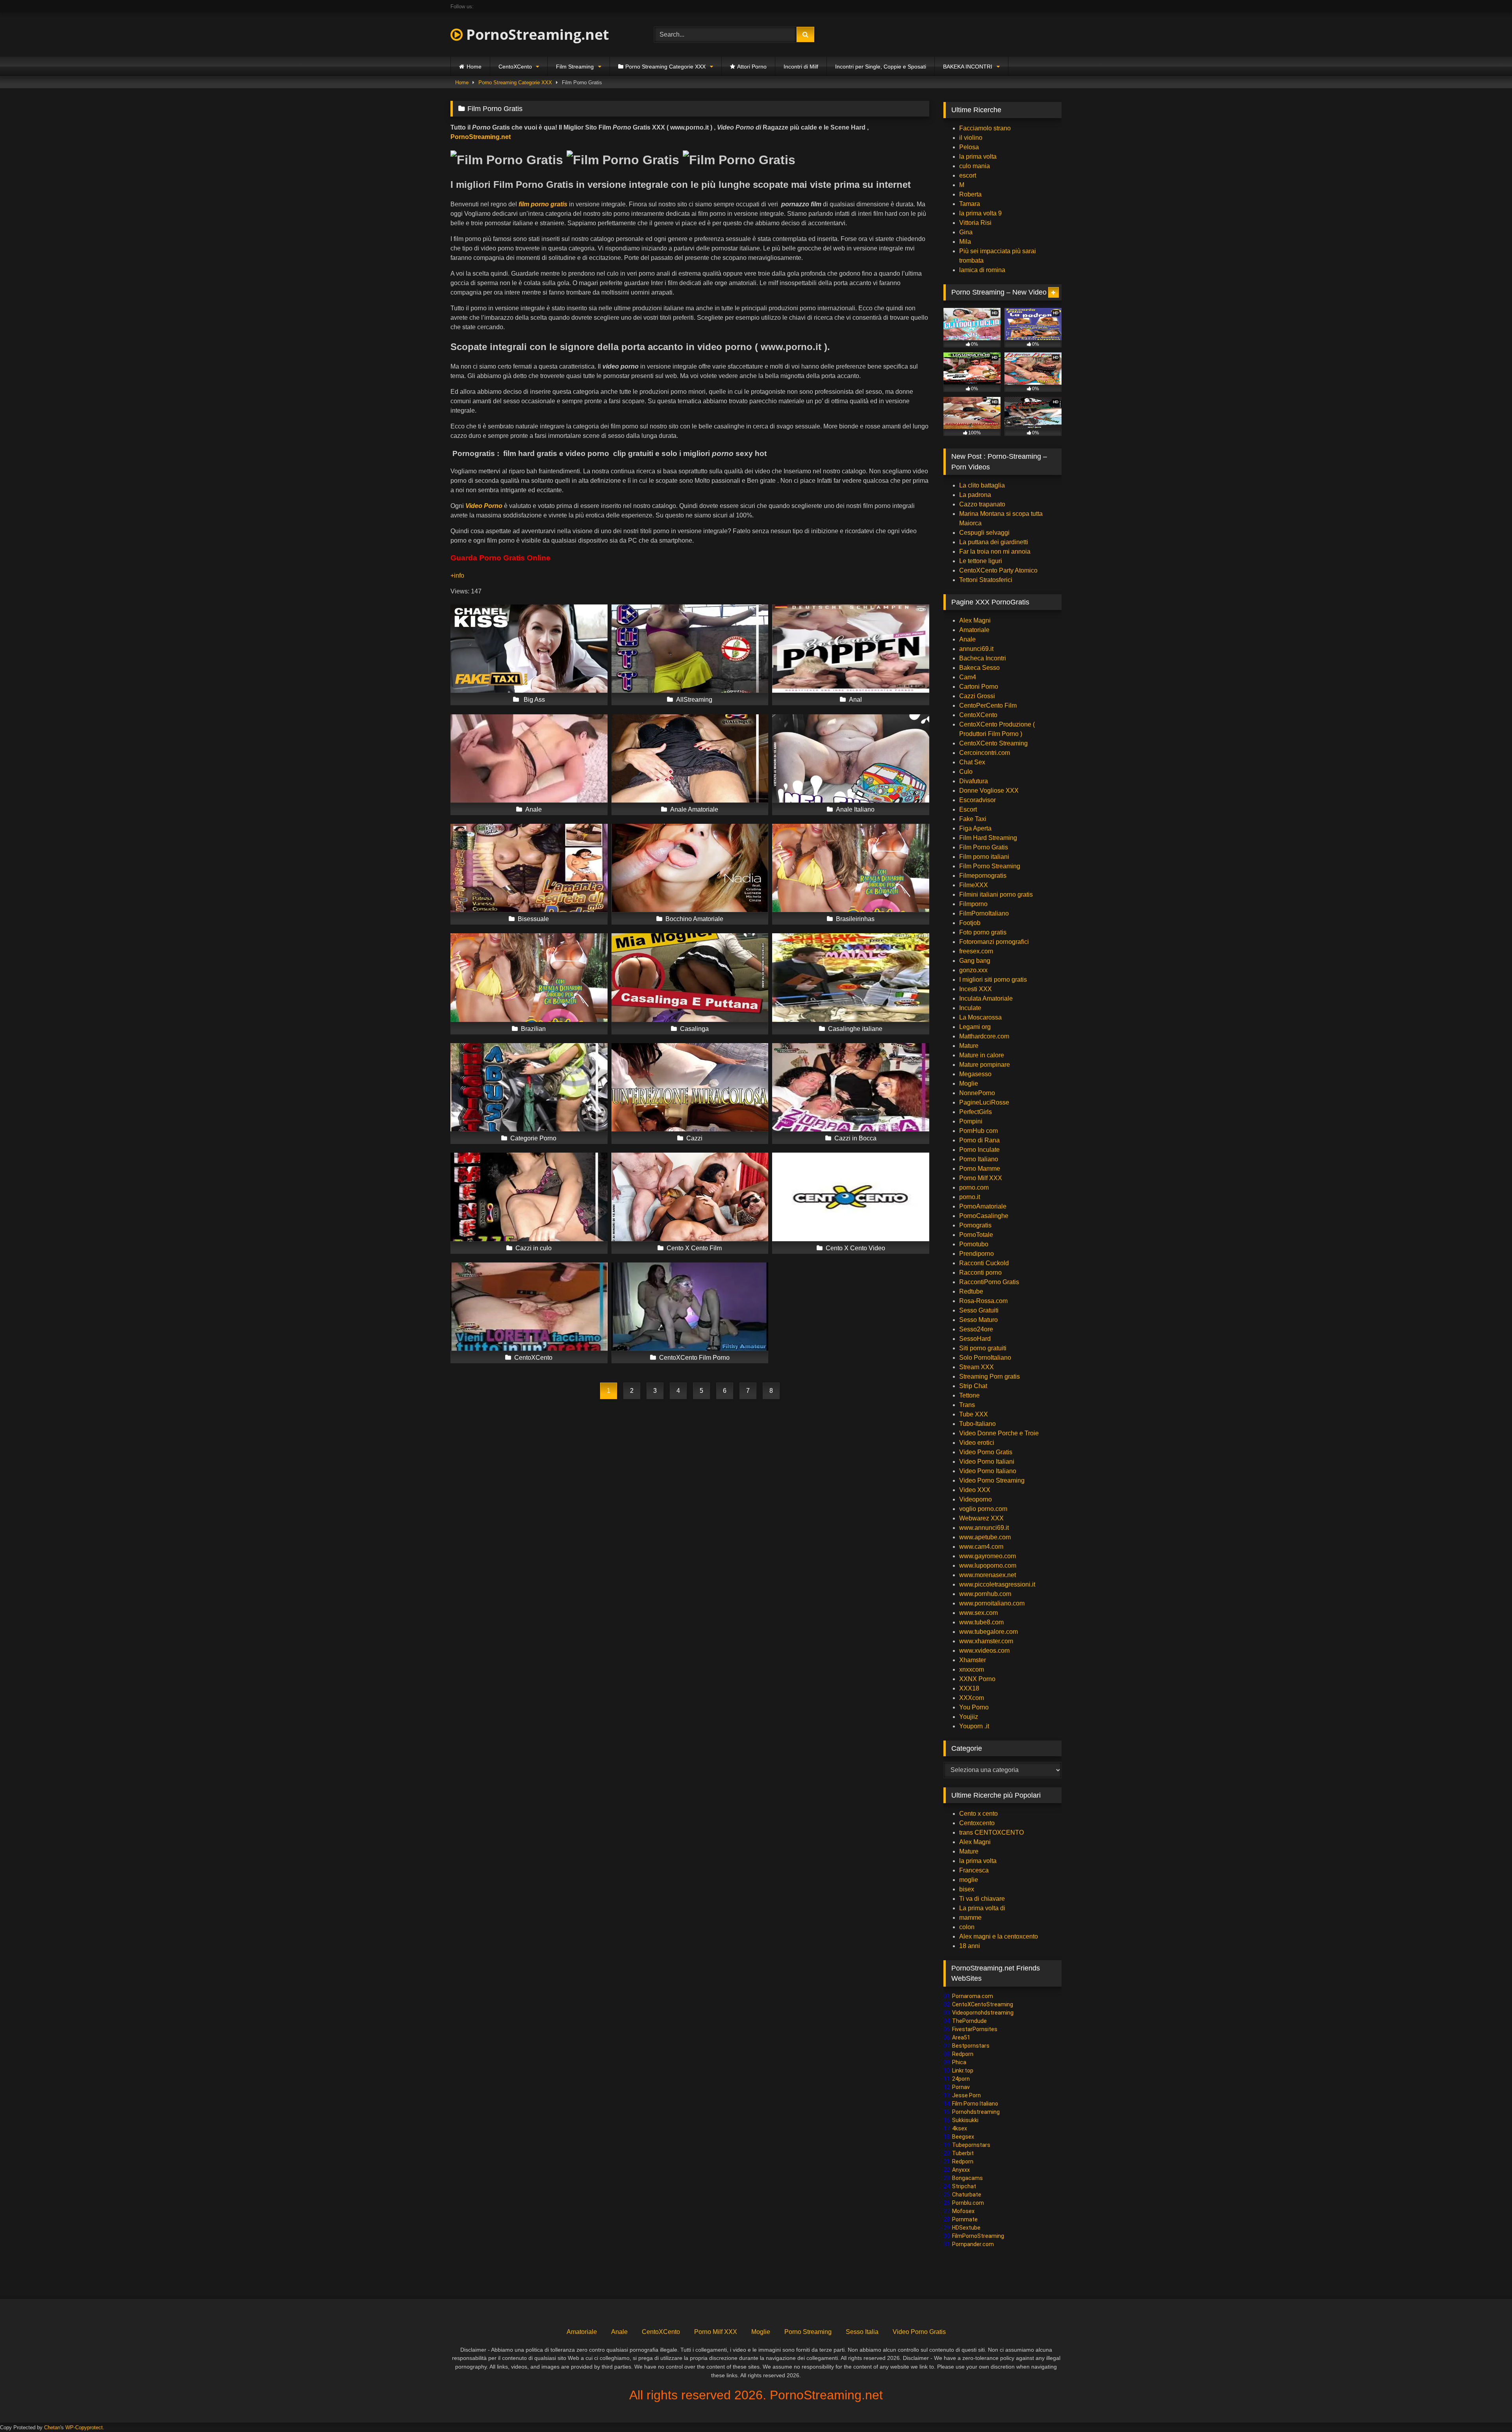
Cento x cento (978, 1814)
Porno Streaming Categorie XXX (665, 67)
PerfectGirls (976, 1112)
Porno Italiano (979, 1159)
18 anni (970, 1946)
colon (967, 1927)
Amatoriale (974, 630)
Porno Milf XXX (981, 1178)
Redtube (971, 1291)
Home (474, 67)
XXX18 (969, 1688)
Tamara (970, 204)
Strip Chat (973, 1386)
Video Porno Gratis (986, 1452)
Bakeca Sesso (979, 668)
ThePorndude (969, 2021)
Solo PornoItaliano (985, 1358)
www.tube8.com (981, 1622)
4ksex (960, 2128)
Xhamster (973, 1660)
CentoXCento (515, 67)
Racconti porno (980, 1273)
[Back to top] (1488, 2409)
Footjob (970, 923)
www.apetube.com (985, 1537)
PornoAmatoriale (983, 1206)
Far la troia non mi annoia (995, 551)
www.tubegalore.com (989, 1632)
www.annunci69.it (984, 1528)
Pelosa (969, 147)
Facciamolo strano (985, 128)
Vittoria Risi (975, 223)
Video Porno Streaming (992, 1480)
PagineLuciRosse (984, 1102)
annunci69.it (976, 649)
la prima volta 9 (980, 213)
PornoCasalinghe (984, 1216)
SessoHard (975, 1339)
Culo (966, 772)
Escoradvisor (977, 800)
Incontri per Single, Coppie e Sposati (881, 67)
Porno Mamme (980, 1169)
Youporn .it (974, 1726)
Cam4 (968, 677)
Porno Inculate (979, 1150)
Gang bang (975, 961)
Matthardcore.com (984, 1036)
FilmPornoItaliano (984, 913)
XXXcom (972, 1698)
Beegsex (963, 2137)
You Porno (974, 1707)
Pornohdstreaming (976, 2112)
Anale (967, 639)
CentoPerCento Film (988, 705)
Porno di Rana (979, 1140)
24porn (961, 2079)
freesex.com (976, 951)
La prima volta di (982, 1908)
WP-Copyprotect (84, 2427)
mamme (970, 1918)
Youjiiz (969, 1717)
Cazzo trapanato (982, 504)
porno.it (970, 1197)
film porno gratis (543, 204)
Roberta (970, 194)
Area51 (961, 2037)
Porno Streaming (808, 2332)
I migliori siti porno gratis (993, 980)
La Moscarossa (980, 1017)
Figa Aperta (975, 828)
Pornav (961, 2087)
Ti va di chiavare (982, 1899)
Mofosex (963, 2211)
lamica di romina (982, 270)
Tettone (969, 1395)
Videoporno (976, 1499)
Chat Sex (972, 762)
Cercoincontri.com (985, 753)
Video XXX (975, 1490)
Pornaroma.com (973, 1996)
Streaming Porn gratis (989, 1376)
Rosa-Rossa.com (983, 1301)
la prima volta (978, 157)
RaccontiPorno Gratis (989, 1282)
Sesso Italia (862, 2332)
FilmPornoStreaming (978, 2236)
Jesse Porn (966, 2095)
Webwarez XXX (981, 1518)
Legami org (975, 1027)
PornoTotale (976, 1235)
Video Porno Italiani (987, 1462)
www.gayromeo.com (988, 1556)
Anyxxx (961, 2170)
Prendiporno (976, 1254)
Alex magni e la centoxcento (999, 1936)
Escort (968, 809)
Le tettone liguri (981, 561)
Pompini (971, 1121)
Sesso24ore (976, 1329)
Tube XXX (974, 1414)
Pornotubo (974, 1244)
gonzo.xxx (973, 970)
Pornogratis (975, 1225)
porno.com (974, 1187)
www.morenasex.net (988, 1575)
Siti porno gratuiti (983, 1348)
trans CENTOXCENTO (991, 1832)
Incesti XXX (976, 989)
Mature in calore (982, 1055)
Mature (969, 1046)
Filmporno (973, 904)
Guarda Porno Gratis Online (500, 558)
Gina (966, 232)
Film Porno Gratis (984, 847)
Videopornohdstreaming (983, 2013)
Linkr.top (963, 2071)
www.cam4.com (981, 1547)
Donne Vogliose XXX (989, 791)
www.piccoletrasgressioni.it (997, 1584)
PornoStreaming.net (536, 34)
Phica (959, 2062)
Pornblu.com (968, 2203)
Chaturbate (967, 2195)
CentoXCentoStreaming (983, 2004)
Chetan (52, 2427)
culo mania (975, 166)
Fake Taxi (973, 819)
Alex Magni (975, 620)
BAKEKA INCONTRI (968, 67)
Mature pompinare (985, 1065)
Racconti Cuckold (984, 1263)
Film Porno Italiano (975, 2104)
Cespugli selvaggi (984, 533)
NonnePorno (977, 1093)
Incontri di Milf (801, 67)
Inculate (970, 1008)
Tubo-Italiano (977, 1424)
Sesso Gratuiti (979, 1310)
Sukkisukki (965, 2120)
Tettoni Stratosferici (986, 580)
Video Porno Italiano (988, 1471)
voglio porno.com (983, 1509)
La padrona (975, 495)
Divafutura (974, 781)
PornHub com (978, 1131)
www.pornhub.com (985, 1594)
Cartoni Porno (979, 687)
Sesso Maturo (978, 1320)
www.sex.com (978, 1613)
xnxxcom (972, 1669)
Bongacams (967, 2178)
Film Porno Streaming (990, 866)
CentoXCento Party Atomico (998, 570)
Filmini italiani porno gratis (996, 894)
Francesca (974, 1870)
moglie (969, 1880)
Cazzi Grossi (977, 696)
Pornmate (965, 2219)
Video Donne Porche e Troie (999, 1433)
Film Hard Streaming (988, 838)
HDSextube (966, 2228)
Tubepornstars (971, 2145)
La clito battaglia (982, 485)
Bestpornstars (971, 2046)
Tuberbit (963, 2153)
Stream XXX (977, 1367)
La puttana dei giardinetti (994, 542)
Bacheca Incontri (983, 658)
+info (458, 576)
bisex (967, 1889)
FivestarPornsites (975, 2029)
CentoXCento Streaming (993, 743)
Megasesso (975, 1074)
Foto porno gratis (983, 932)
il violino (971, 138)
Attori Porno (752, 67)
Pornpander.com (973, 2244)
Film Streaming (575, 67)
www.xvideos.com (984, 1651)
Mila (965, 242)
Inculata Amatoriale (986, 998)
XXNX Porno (977, 1679)
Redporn (963, 2054)
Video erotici (977, 1443)
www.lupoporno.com (988, 1565)
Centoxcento (977, 1823)
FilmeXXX (974, 885)
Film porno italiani (984, 857)
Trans (967, 1405)
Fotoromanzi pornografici (994, 942)
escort (968, 175)
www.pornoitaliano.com (992, 1603)
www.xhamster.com (986, 1641)
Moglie (969, 1083)
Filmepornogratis (983, 876)
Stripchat (964, 2186)
